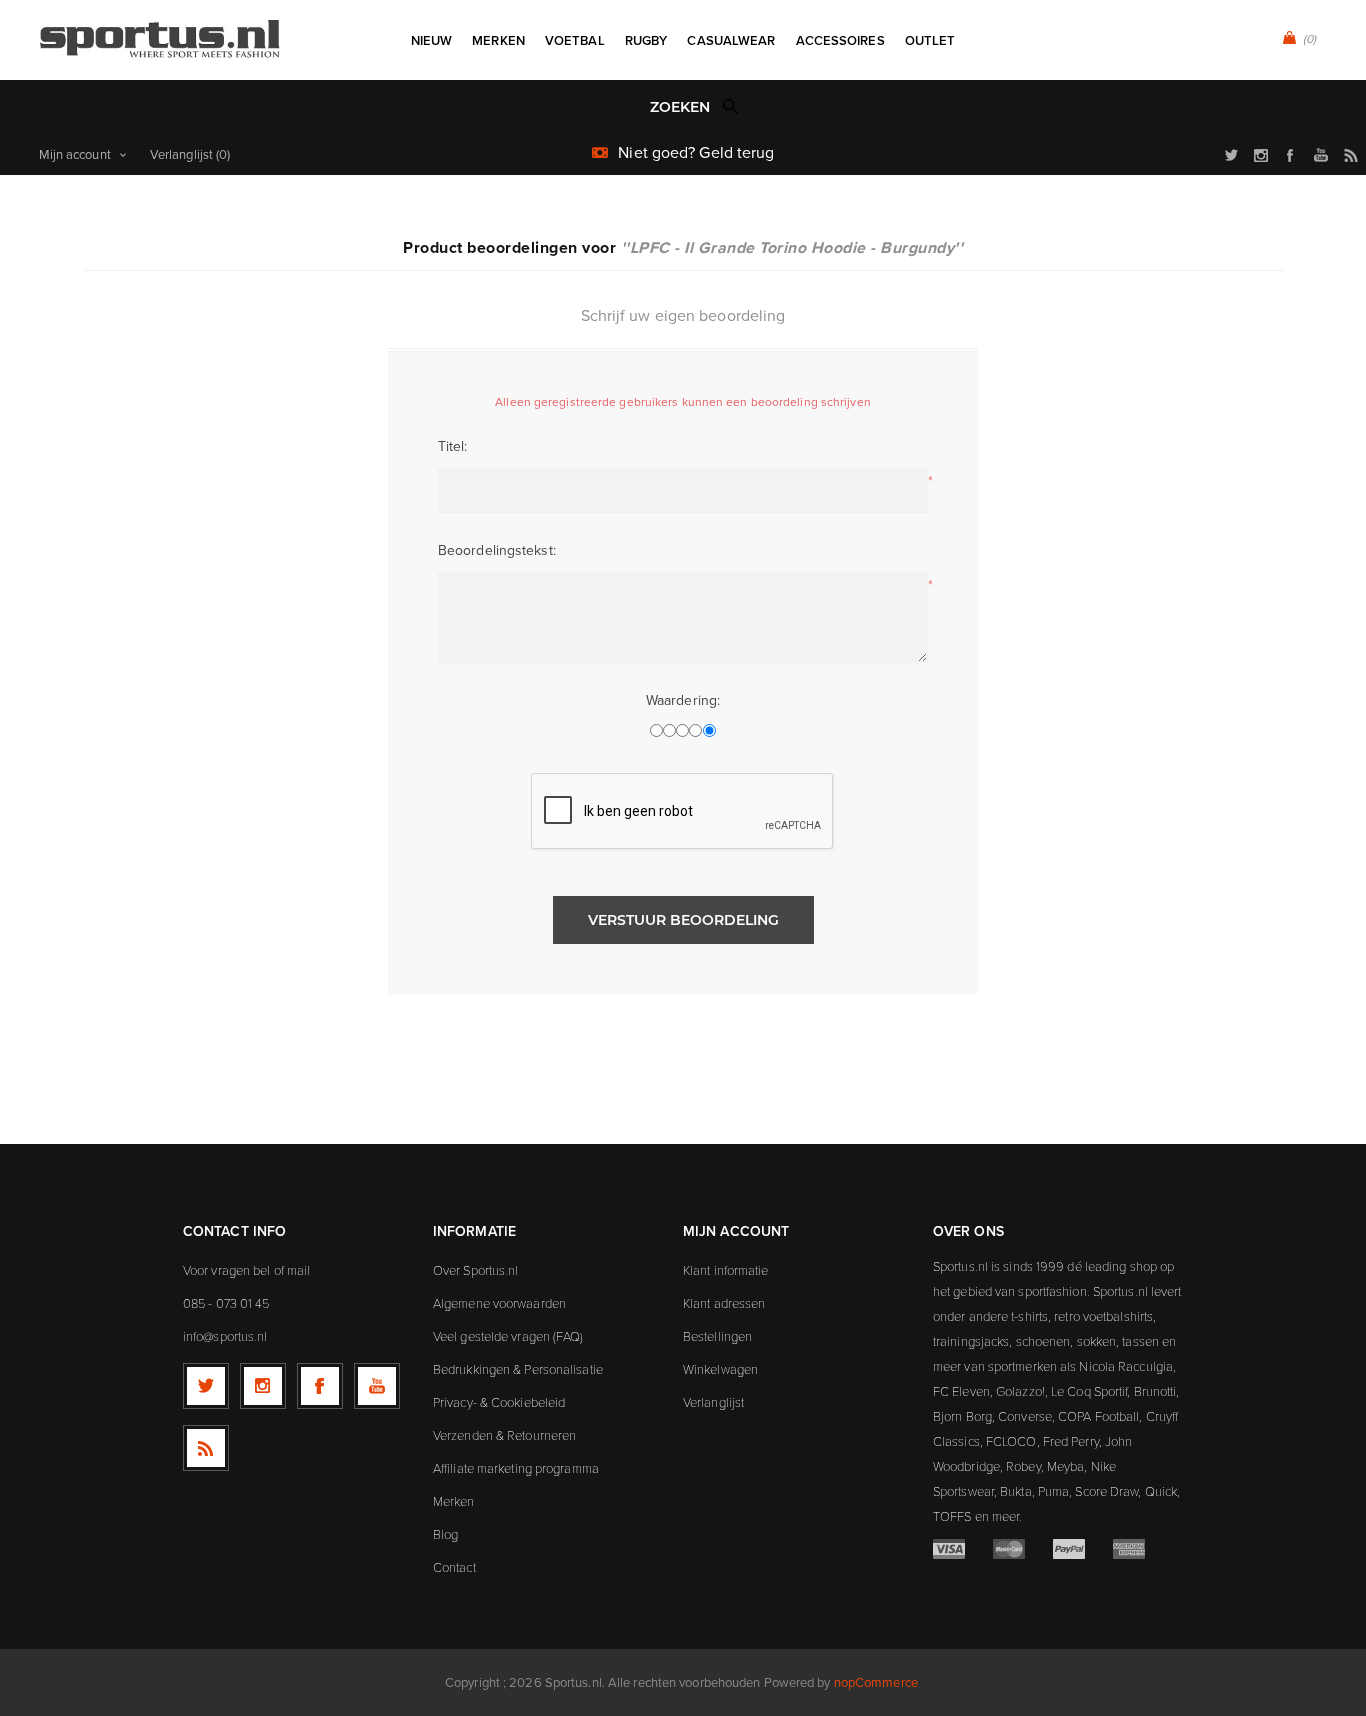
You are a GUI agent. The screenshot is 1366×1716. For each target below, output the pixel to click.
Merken (454, 1501)
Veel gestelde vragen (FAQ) (508, 1336)
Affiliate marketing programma (516, 1468)
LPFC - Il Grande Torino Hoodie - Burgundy (792, 247)
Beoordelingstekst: (497, 550)
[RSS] (206, 1448)
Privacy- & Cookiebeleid (499, 1402)
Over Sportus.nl (476, 1270)
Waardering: (683, 700)
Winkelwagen (720, 1369)
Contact (454, 1567)
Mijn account (75, 154)
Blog (445, 1534)
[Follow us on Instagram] (263, 1386)
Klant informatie (726, 1270)
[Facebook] (320, 1386)
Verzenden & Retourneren (504, 1435)
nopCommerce (876, 1682)
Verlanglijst (713, 1402)
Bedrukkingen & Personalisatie (518, 1369)
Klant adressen (724, 1303)
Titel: (453, 446)
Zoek (731, 106)
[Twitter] (206, 1386)
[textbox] (662, 107)
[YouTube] (377, 1386)
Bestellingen (717, 1336)
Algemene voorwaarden (499, 1303)
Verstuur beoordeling (683, 920)
